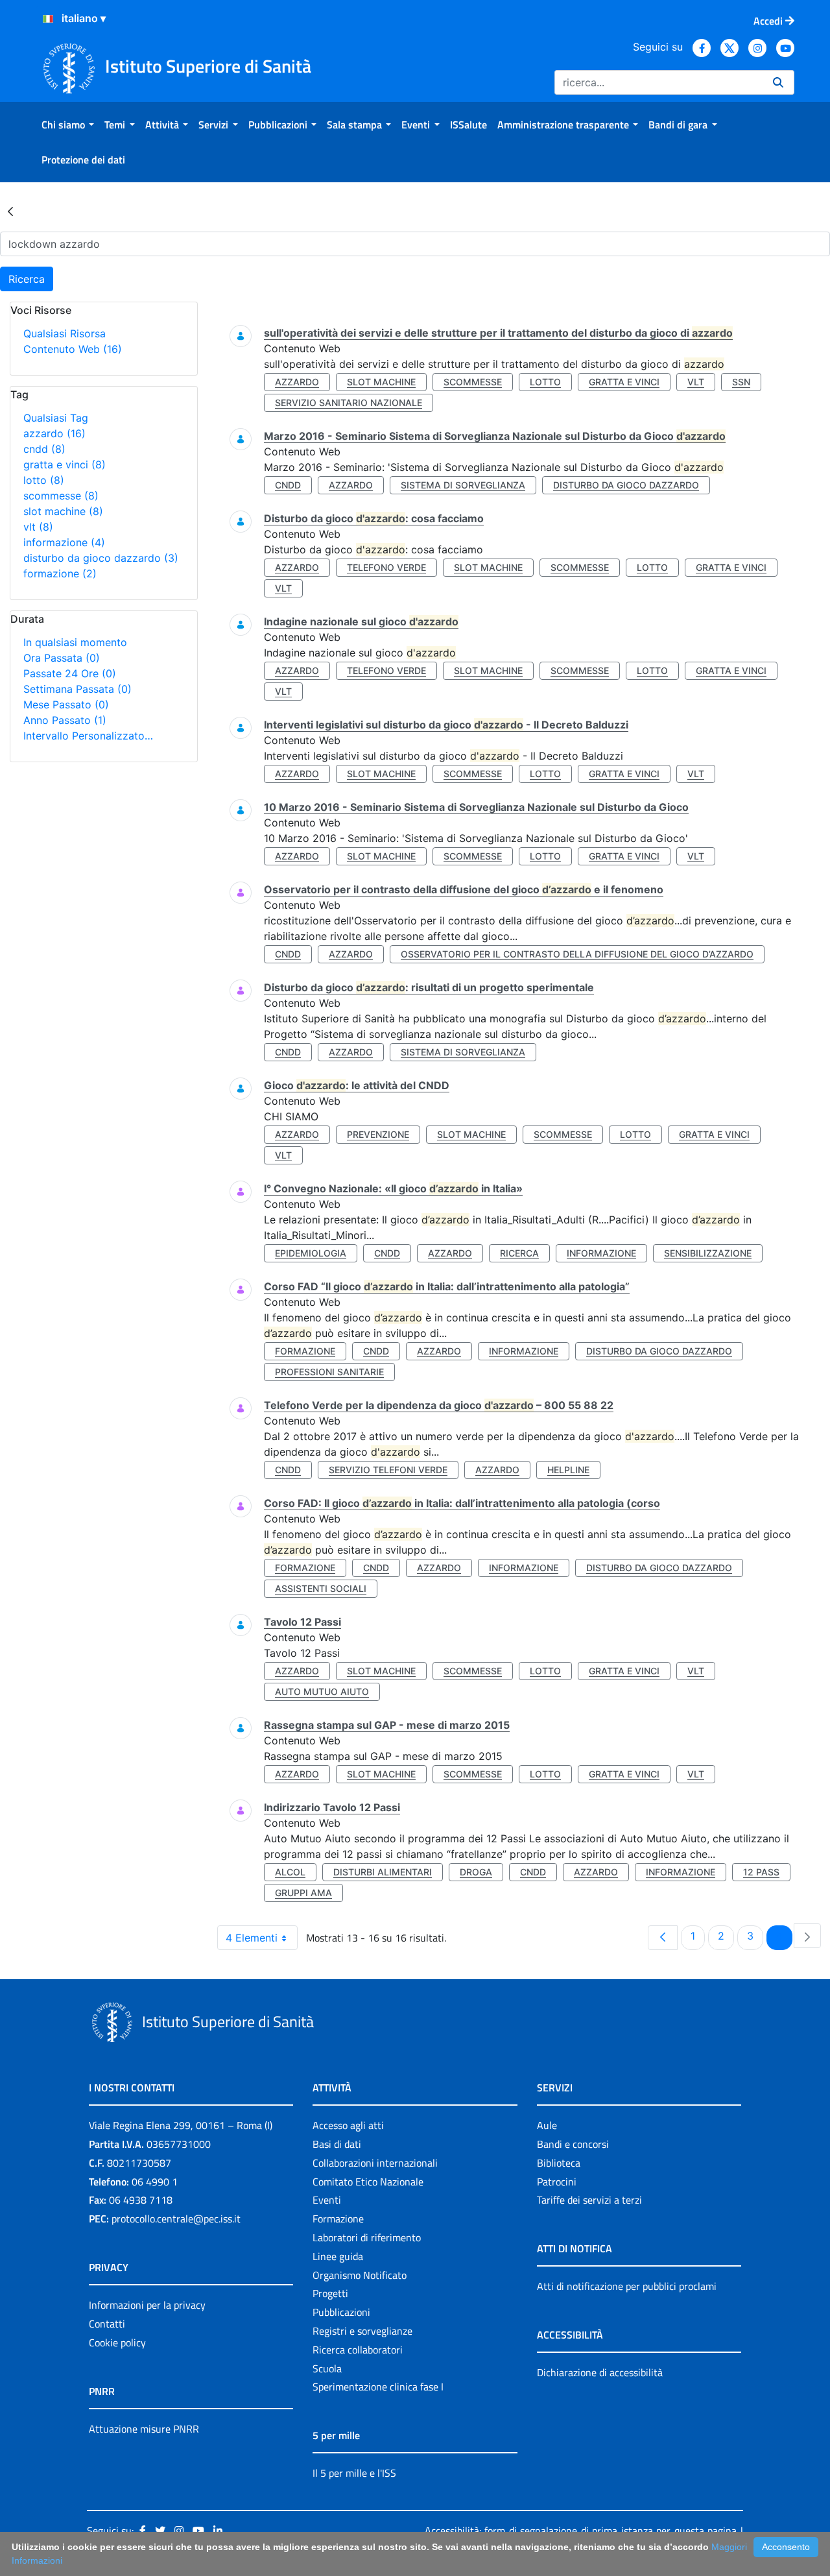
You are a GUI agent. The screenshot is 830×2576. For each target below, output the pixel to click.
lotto (44, 480)
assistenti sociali (321, 1588)
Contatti (107, 2324)
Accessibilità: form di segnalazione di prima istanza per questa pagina (581, 2531)
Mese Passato (66, 704)
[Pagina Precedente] (663, 1938)
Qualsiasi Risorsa (65, 333)
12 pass (761, 1872)
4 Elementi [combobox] (252, 1938)
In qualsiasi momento (75, 642)
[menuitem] (68, 125)
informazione (64, 542)
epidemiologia (311, 1253)
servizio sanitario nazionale (349, 403)
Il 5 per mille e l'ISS (354, 2473)
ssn (741, 382)
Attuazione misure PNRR (144, 2429)
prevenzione (378, 1134)
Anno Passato (65, 720)
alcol (290, 1872)
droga (476, 1872)
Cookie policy (117, 2342)
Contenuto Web (73, 349)
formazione (60, 573)
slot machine (63, 511)
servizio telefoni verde (388, 1470)
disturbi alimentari (383, 1872)
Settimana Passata (77, 689)
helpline (568, 1470)
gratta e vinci (65, 464)
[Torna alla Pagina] (10, 211)
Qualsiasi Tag (56, 418)
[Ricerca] (778, 82)
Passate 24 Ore (70, 673)
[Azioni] (48, 19)
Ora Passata (62, 658)
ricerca (519, 1253)
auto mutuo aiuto (322, 1691)
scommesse (61, 496)
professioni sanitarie (329, 1372)
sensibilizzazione (708, 1253)
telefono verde (386, 567)
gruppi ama (303, 1893)
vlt (38, 527)
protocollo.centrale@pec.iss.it (176, 2219)
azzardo (54, 433)
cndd (44, 449)
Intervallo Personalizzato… (88, 736)
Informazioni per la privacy (147, 2305)
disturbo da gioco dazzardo (101, 558)
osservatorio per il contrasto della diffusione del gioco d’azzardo (577, 954)
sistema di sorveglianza (463, 485)
